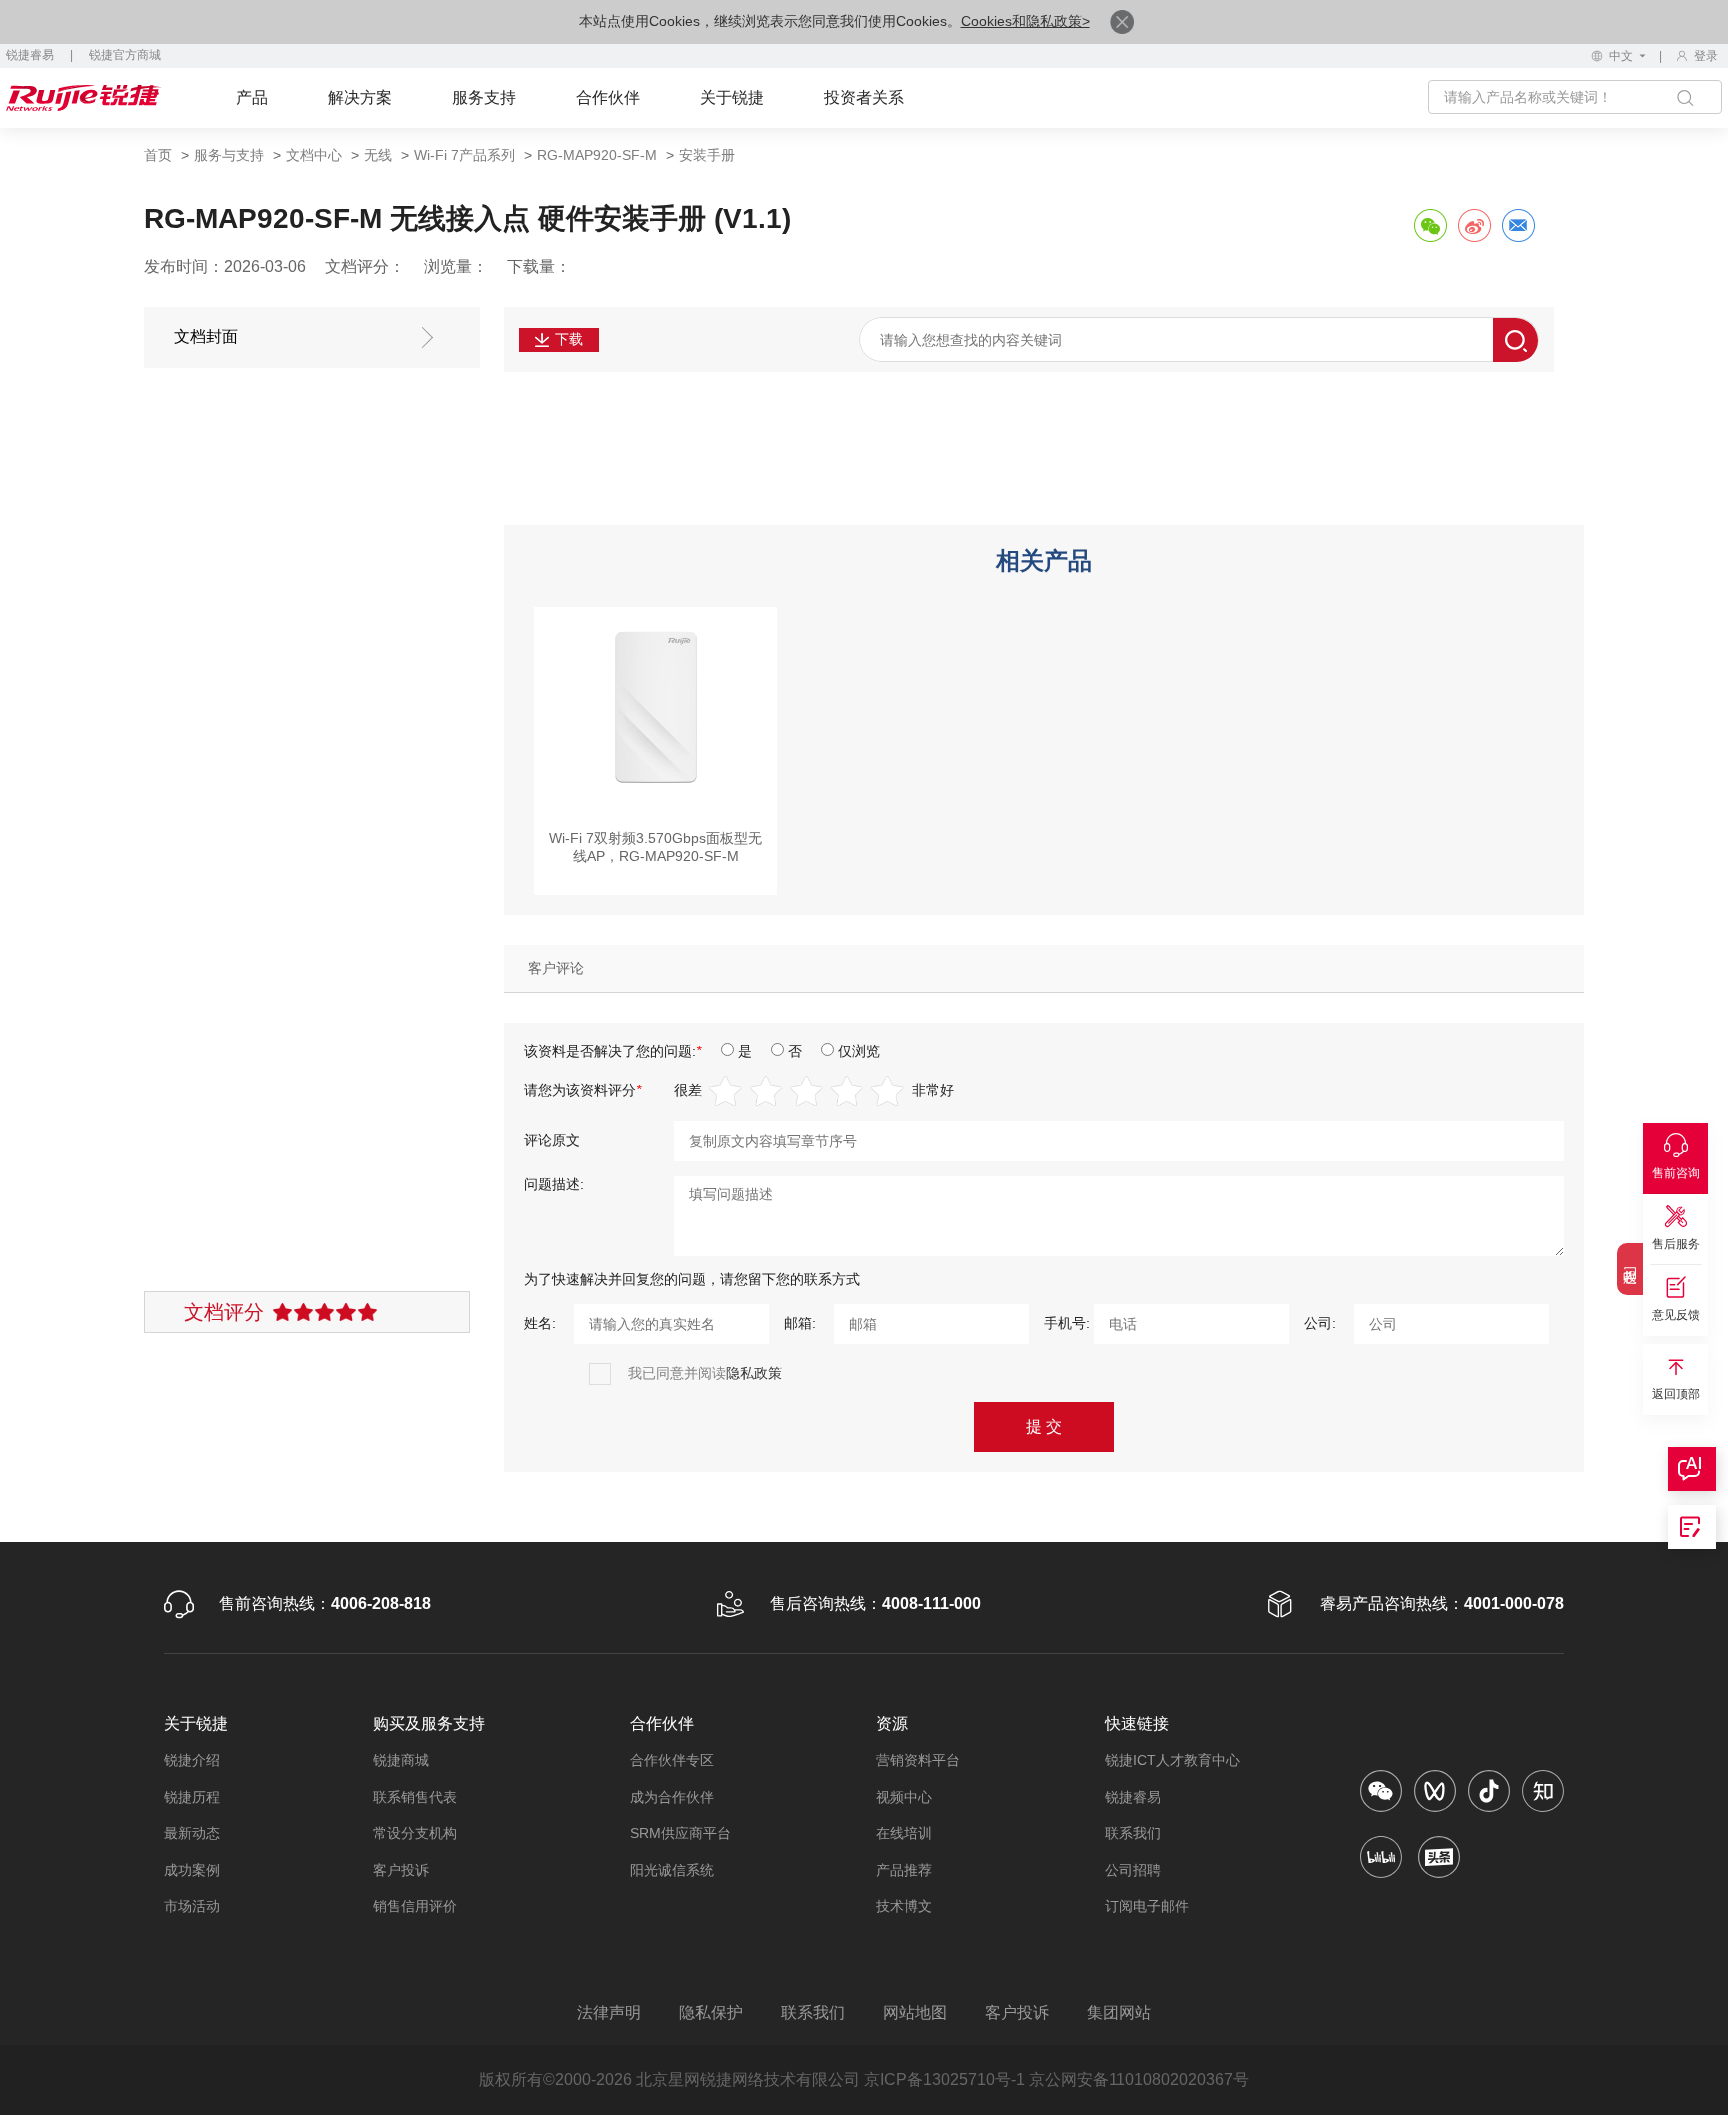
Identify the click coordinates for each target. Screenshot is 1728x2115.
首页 (158, 155)
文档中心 (314, 155)
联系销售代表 (415, 1797)
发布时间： (184, 266)
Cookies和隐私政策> (1025, 21)
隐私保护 (711, 2012)
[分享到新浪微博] (1474, 225)
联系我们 (1133, 1833)
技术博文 (904, 1906)
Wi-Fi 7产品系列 (464, 155)
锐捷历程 (192, 1797)
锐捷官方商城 (125, 55)
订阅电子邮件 (1147, 1906)
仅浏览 (859, 1051)
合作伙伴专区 (672, 1760)
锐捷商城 (401, 1760)
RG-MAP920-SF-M (597, 155)
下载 (569, 339)
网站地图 (915, 2012)
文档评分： (365, 266)
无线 (378, 155)
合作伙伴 (608, 97)
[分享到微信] (1430, 225)
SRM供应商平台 (680, 1833)
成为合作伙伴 (672, 1797)
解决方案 (360, 97)
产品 (252, 97)
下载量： (539, 266)
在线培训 (904, 1833)
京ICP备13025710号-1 (944, 2079)
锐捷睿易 (30, 55)
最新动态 (192, 1833)
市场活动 (192, 1906)
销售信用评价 (415, 1906)
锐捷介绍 (192, 1760)
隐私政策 (754, 1373)
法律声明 (609, 2012)
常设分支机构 (415, 1833)
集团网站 (1119, 2012)
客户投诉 (401, 1870)
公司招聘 (1133, 1870)
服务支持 (484, 97)
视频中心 (904, 1797)
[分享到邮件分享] (1518, 225)
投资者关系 (864, 97)
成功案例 (192, 1870)
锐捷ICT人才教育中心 (1172, 1760)
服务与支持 (229, 155)
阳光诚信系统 (672, 1870)
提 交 (1044, 1426)
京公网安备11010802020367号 (1139, 2079)
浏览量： (456, 266)
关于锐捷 (732, 97)
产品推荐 (904, 1870)
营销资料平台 (918, 1760)
